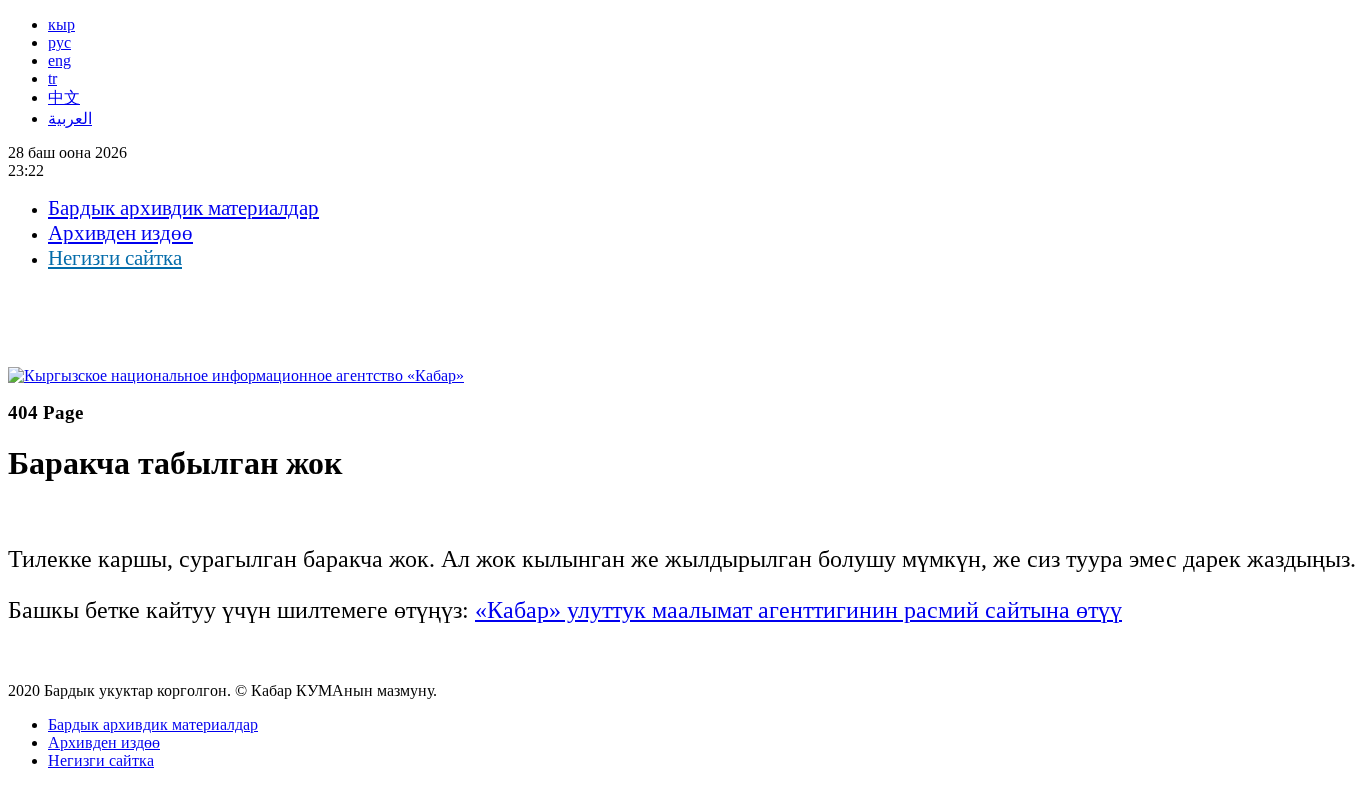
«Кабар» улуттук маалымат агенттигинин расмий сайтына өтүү (798, 610)
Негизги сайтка (115, 258)
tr (52, 78)
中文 (64, 97)
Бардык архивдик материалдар (183, 208)
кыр (61, 24)
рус (59, 42)
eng (59, 60)
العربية (70, 118)
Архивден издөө (120, 233)
